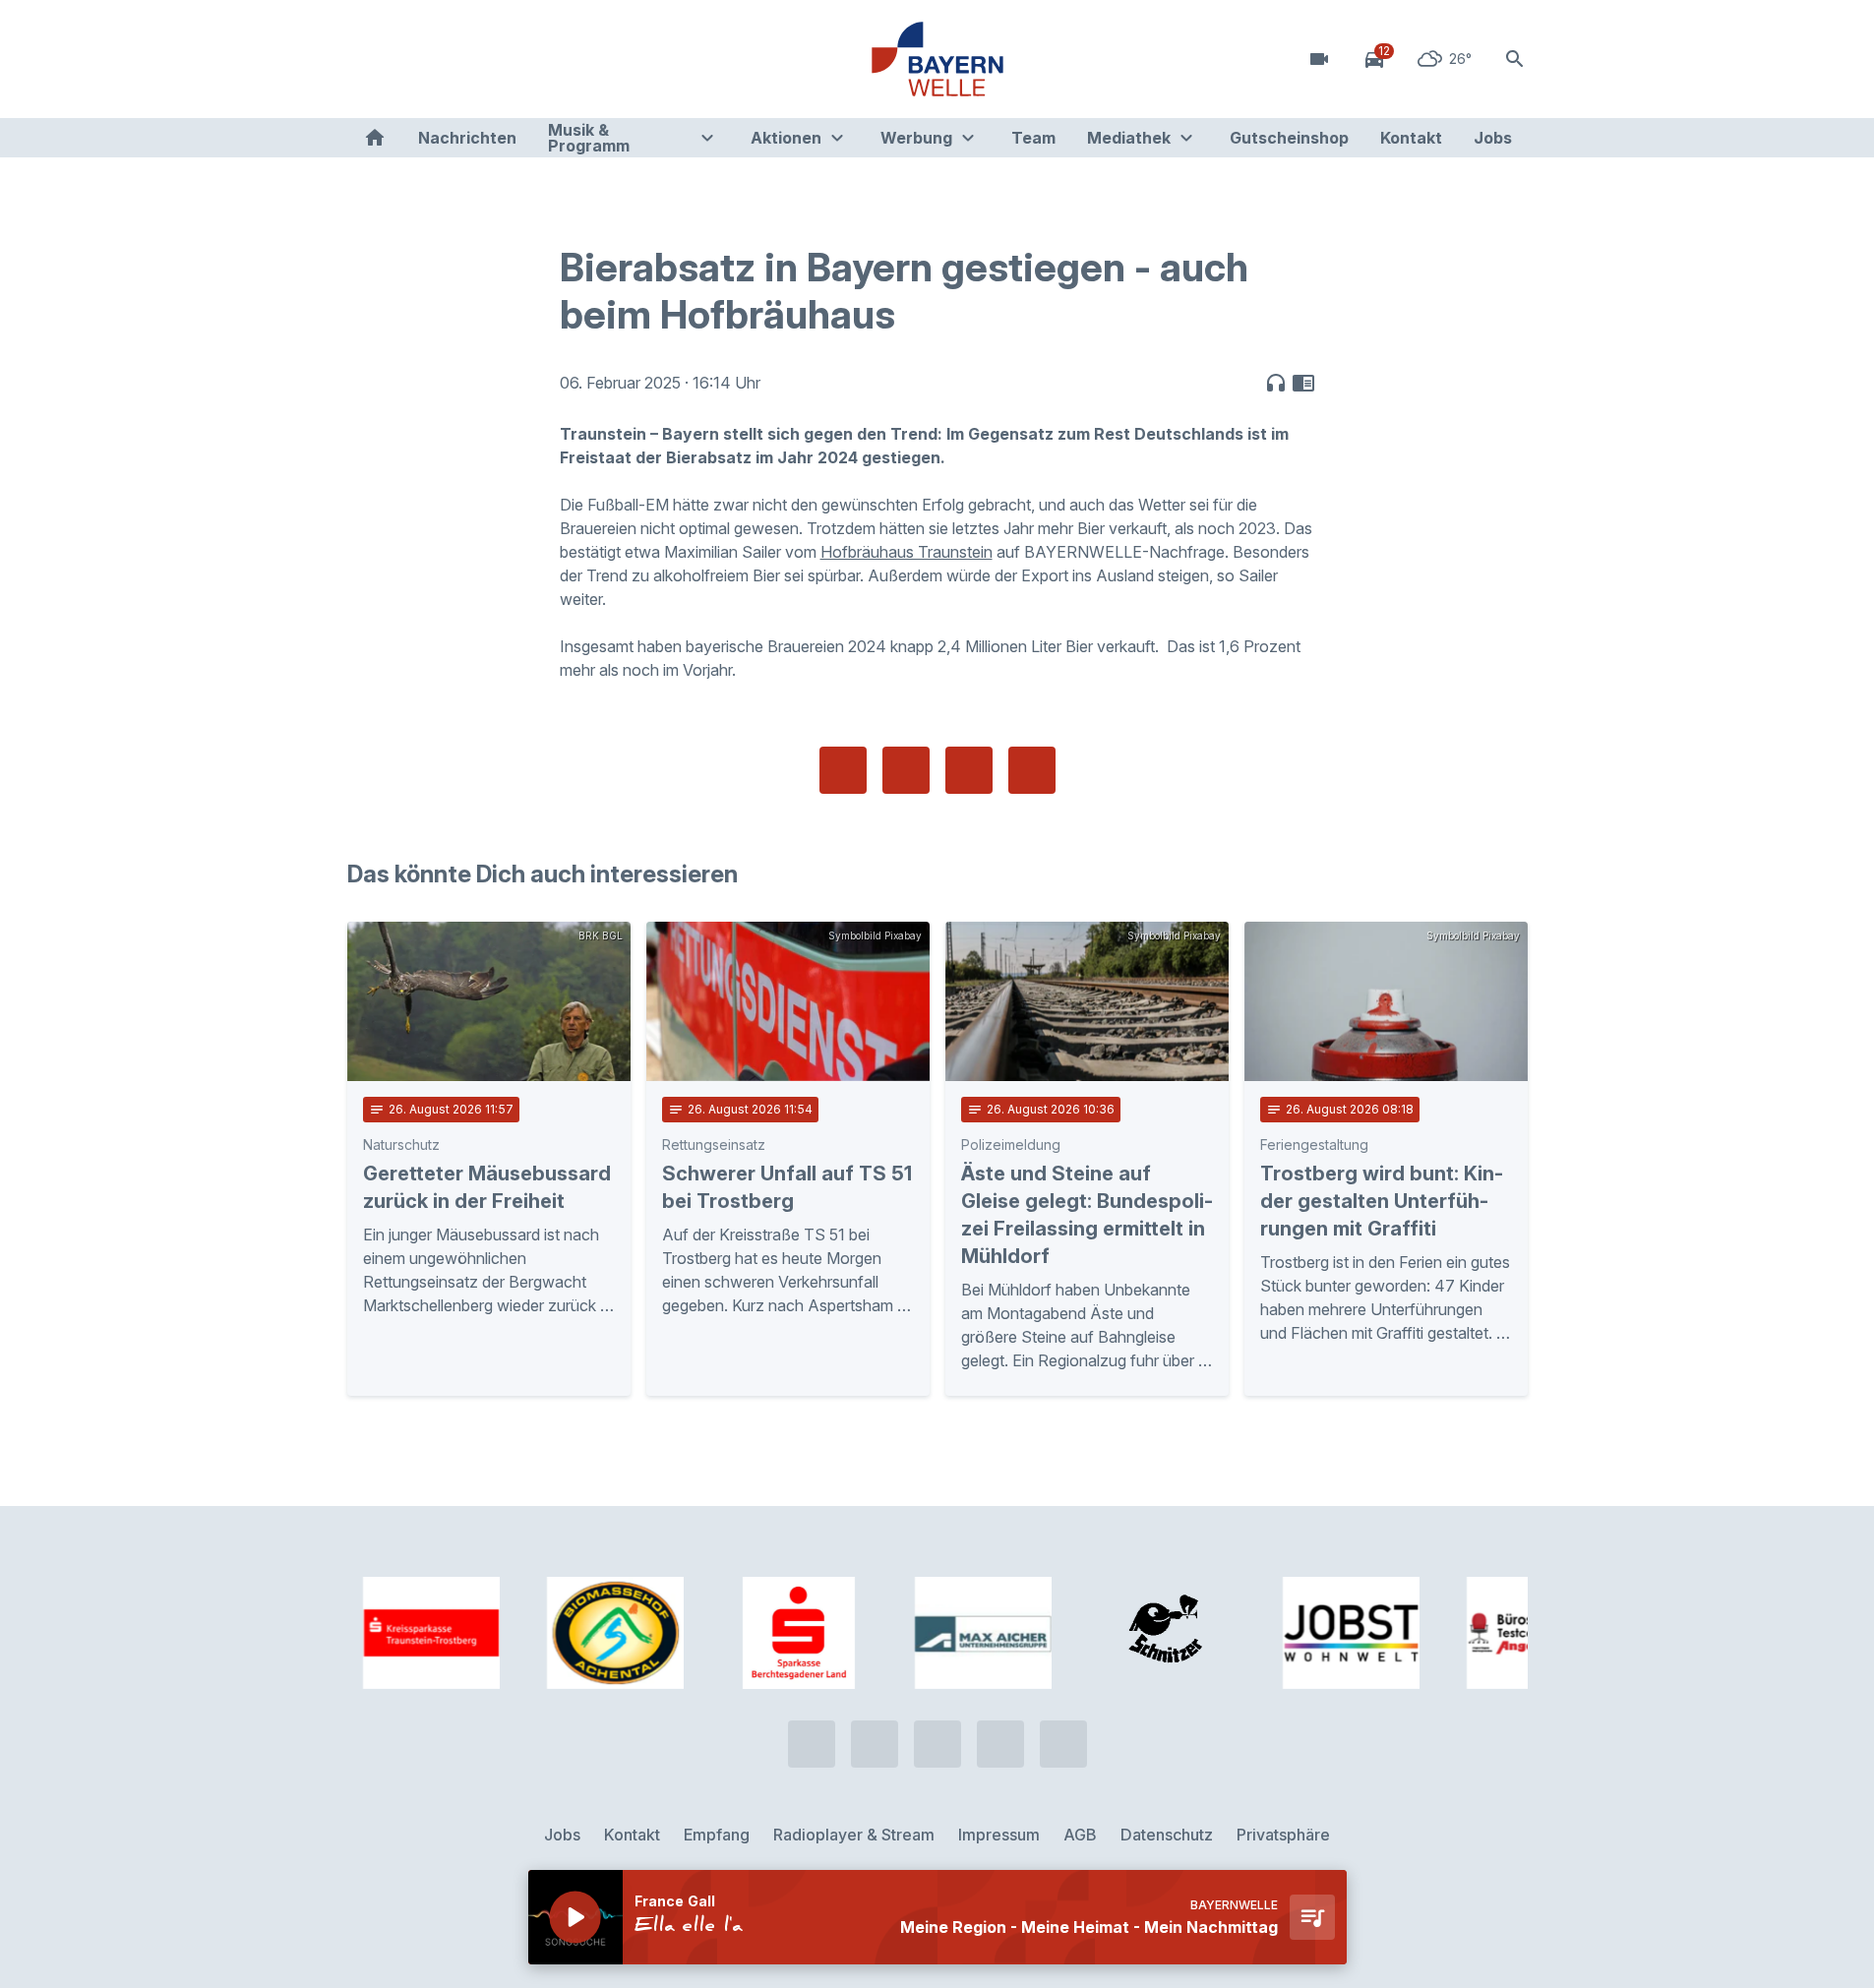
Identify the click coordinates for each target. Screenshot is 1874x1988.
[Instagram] (485, 59)
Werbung (916, 138)
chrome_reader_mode (1303, 383)
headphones (1276, 383)
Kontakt (1411, 138)
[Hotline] (367, 59)
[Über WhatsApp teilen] (969, 770)
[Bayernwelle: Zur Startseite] (937, 59)
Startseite (375, 138)
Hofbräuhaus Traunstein (907, 552)
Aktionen (786, 138)
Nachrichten (467, 138)
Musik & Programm (589, 138)
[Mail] (524, 59)
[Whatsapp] (406, 59)
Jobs (1493, 138)
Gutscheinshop (1289, 138)
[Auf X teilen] (906, 770)
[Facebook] (446, 59)
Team (1033, 138)
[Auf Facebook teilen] (843, 770)
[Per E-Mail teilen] (1032, 770)
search (1515, 59)
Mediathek (1129, 138)
